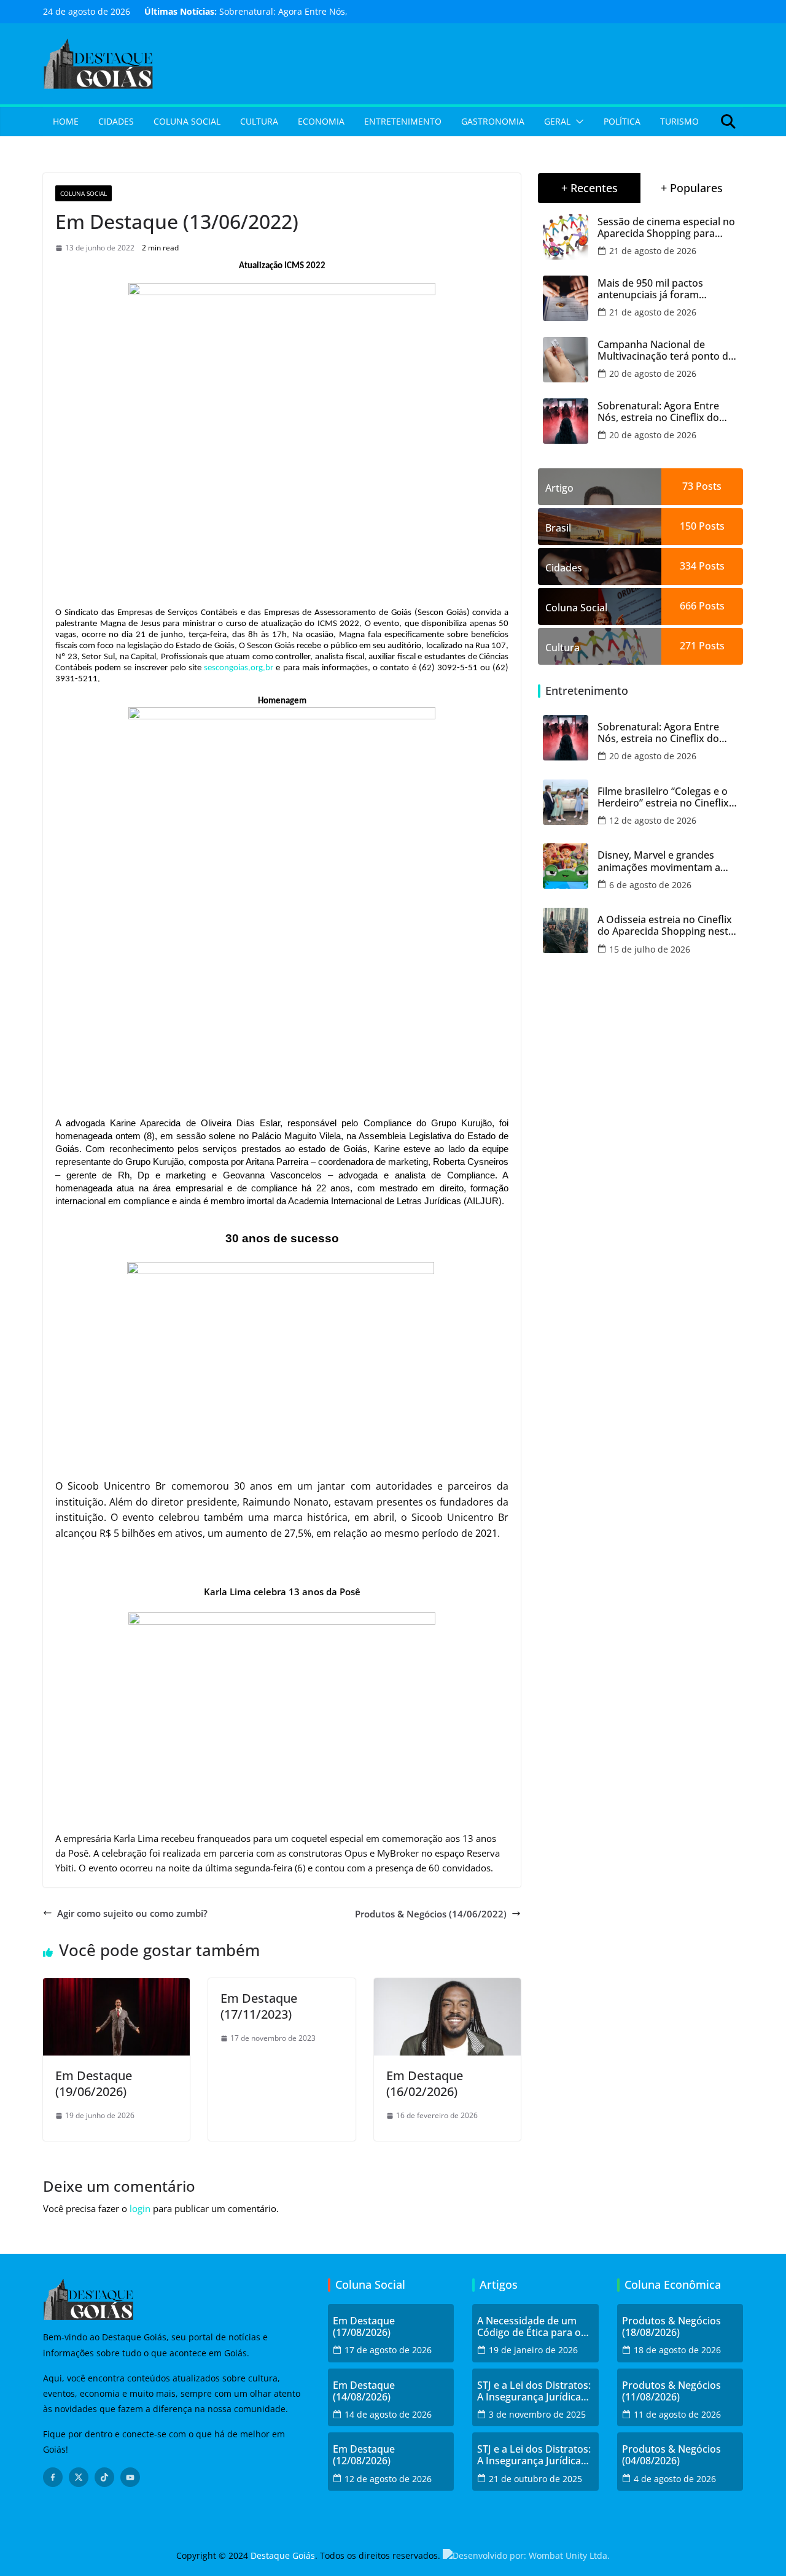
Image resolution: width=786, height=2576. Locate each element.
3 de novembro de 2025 (537, 2414)
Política (622, 121)
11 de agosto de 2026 (677, 2414)
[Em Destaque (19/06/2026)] (116, 1986)
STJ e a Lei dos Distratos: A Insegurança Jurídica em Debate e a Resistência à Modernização (534, 2391)
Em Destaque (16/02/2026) (425, 2083)
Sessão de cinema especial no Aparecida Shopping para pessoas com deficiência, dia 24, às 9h (666, 228)
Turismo (679, 121)
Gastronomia (493, 121)
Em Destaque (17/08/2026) (364, 2327)
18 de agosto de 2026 (677, 2350)
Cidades (116, 121)
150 (688, 526)
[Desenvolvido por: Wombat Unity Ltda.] (526, 2555)
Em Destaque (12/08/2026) (364, 2455)
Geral (557, 121)
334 (688, 566)
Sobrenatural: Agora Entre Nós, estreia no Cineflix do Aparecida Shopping (658, 412)
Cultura (259, 121)
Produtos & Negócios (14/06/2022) (431, 1914)
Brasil (558, 528)
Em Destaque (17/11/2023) (259, 2006)
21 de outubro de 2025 (535, 2479)
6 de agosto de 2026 (650, 885)
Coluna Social (187, 121)
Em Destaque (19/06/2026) (94, 2083)
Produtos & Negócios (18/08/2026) (671, 2327)
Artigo (559, 488)
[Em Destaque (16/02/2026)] (447, 1986)
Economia (321, 121)
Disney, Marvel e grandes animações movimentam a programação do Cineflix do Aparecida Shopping (662, 861)
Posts (707, 486)
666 (688, 606)
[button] (577, 122)
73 (688, 486)
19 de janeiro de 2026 (533, 2350)
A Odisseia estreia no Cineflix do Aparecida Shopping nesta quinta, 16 (666, 926)
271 (688, 646)
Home (66, 121)
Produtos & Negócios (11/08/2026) (671, 2391)
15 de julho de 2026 (650, 949)
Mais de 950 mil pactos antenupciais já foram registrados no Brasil (650, 289)
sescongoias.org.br (239, 668)
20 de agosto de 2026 (653, 373)
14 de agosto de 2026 (388, 2414)
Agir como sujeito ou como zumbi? (132, 1913)
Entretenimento (403, 121)
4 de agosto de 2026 (675, 2479)
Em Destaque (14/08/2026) (364, 2391)
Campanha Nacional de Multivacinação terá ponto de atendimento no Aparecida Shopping (666, 350)
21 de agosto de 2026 (653, 251)
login (140, 2208)
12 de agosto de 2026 (653, 820)
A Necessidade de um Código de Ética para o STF (529, 2327)
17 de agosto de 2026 (388, 2350)
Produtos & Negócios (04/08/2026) (671, 2455)
